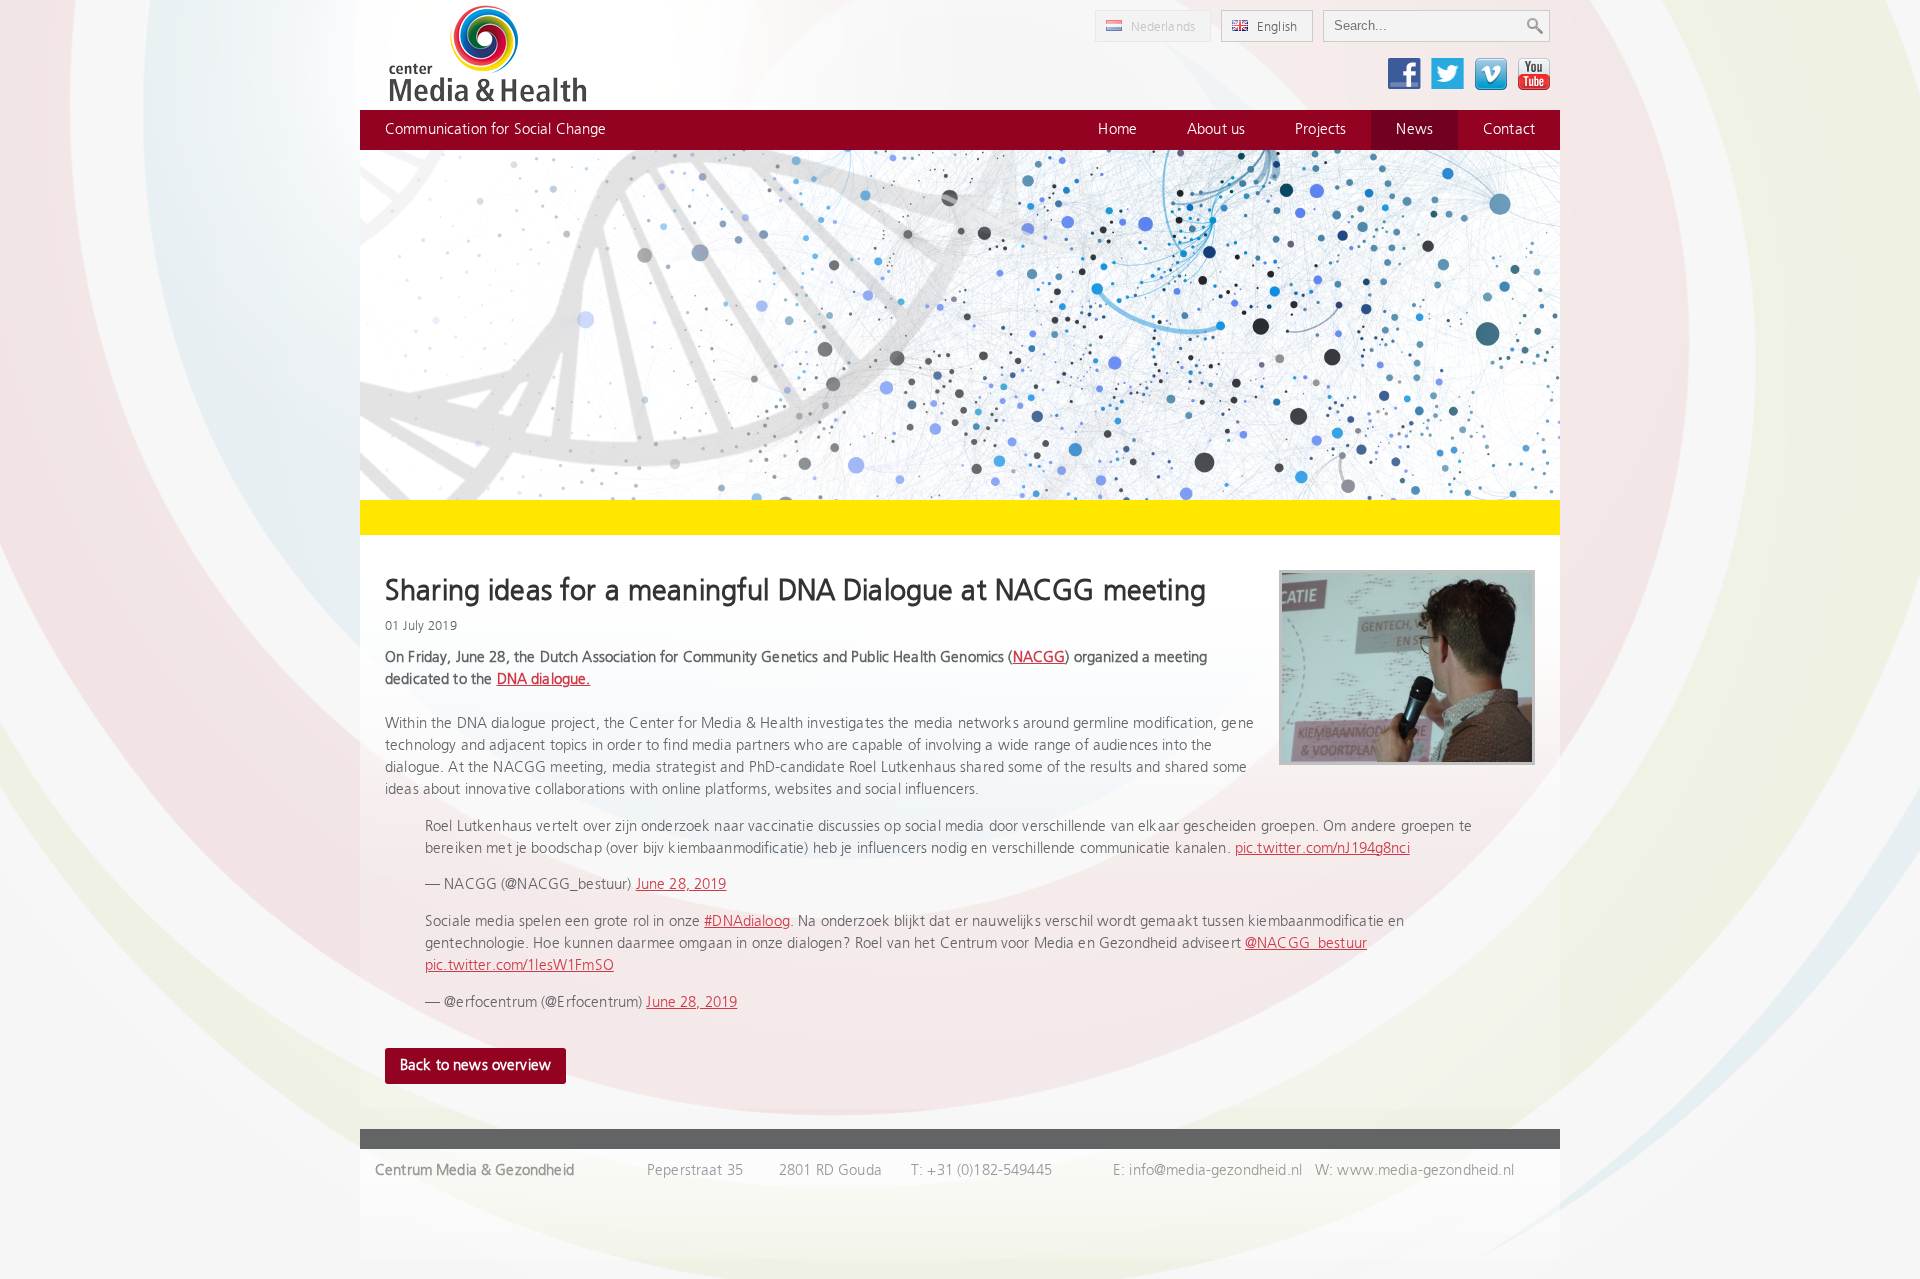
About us (1216, 129)
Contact (1509, 129)
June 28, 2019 (681, 884)
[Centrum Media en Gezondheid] (488, 55)
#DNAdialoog (747, 921)
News (1414, 129)
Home (1117, 129)
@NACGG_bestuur (1306, 943)
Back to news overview (475, 1065)
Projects (1320, 129)
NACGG (1039, 657)
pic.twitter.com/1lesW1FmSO (519, 965)
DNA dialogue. (544, 679)
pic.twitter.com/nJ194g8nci (1322, 848)
